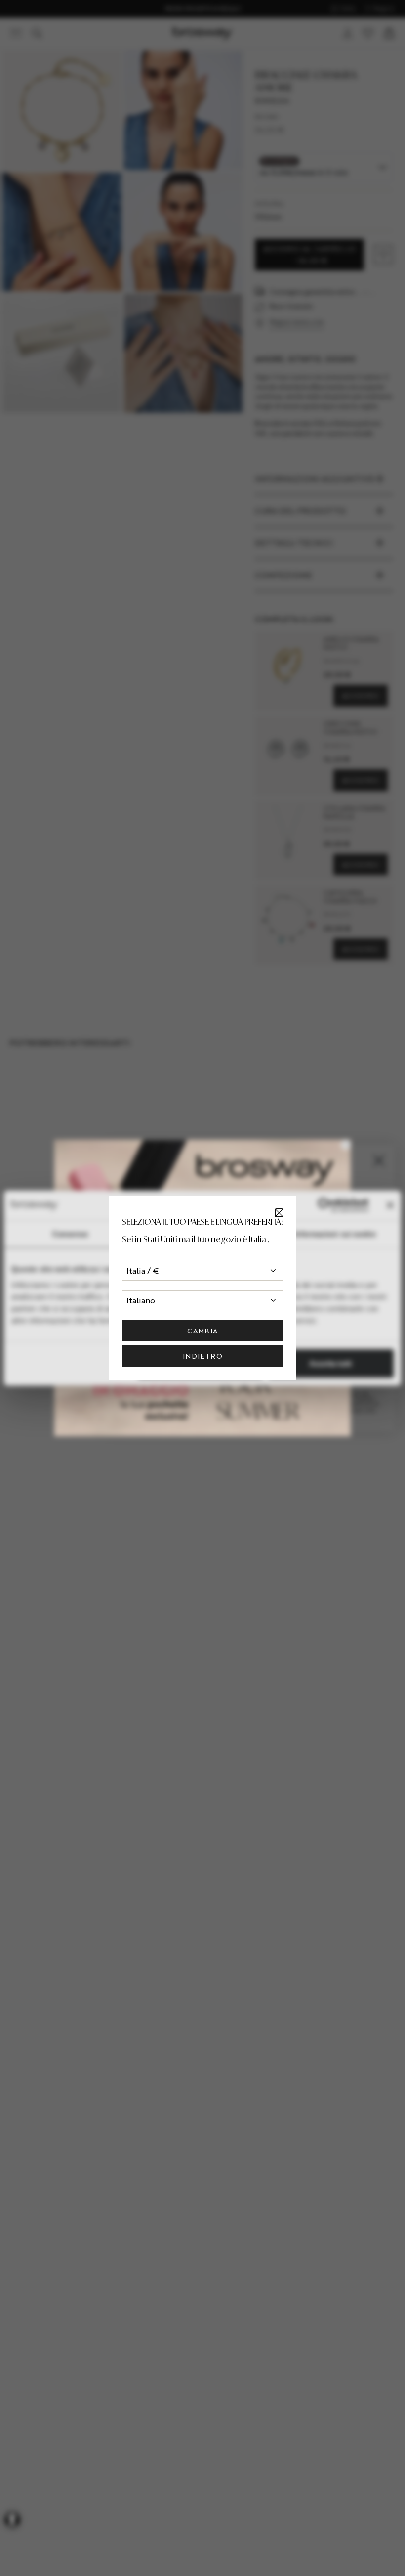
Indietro (202, 1356)
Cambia (202, 1331)
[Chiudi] (279, 1213)
